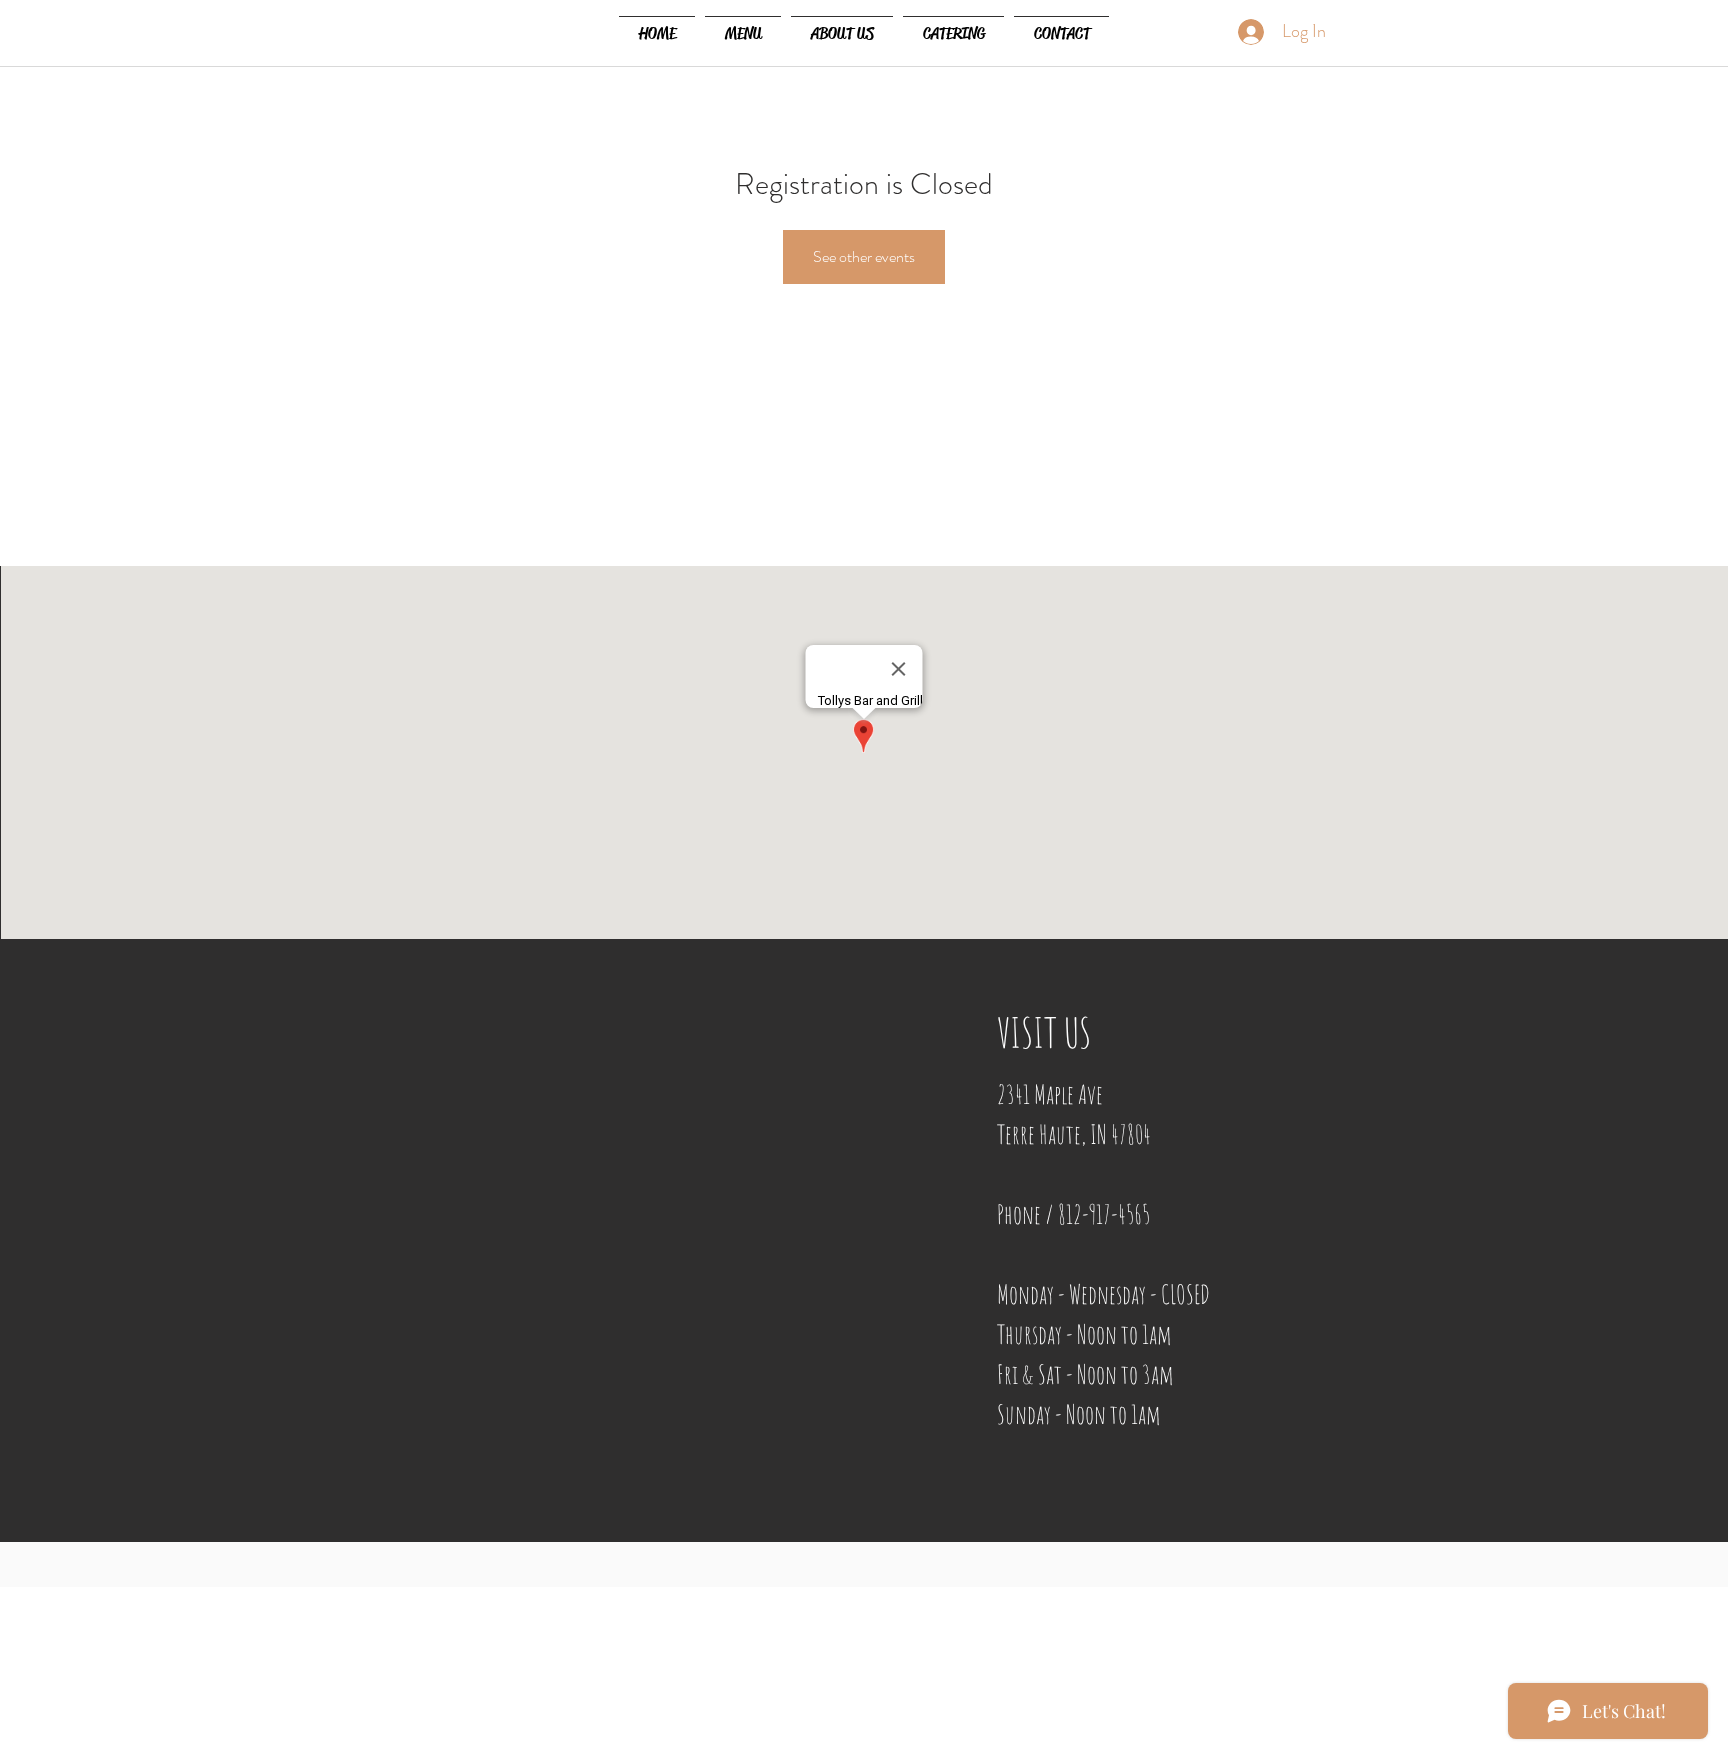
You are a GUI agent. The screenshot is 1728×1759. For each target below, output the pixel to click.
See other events (864, 256)
